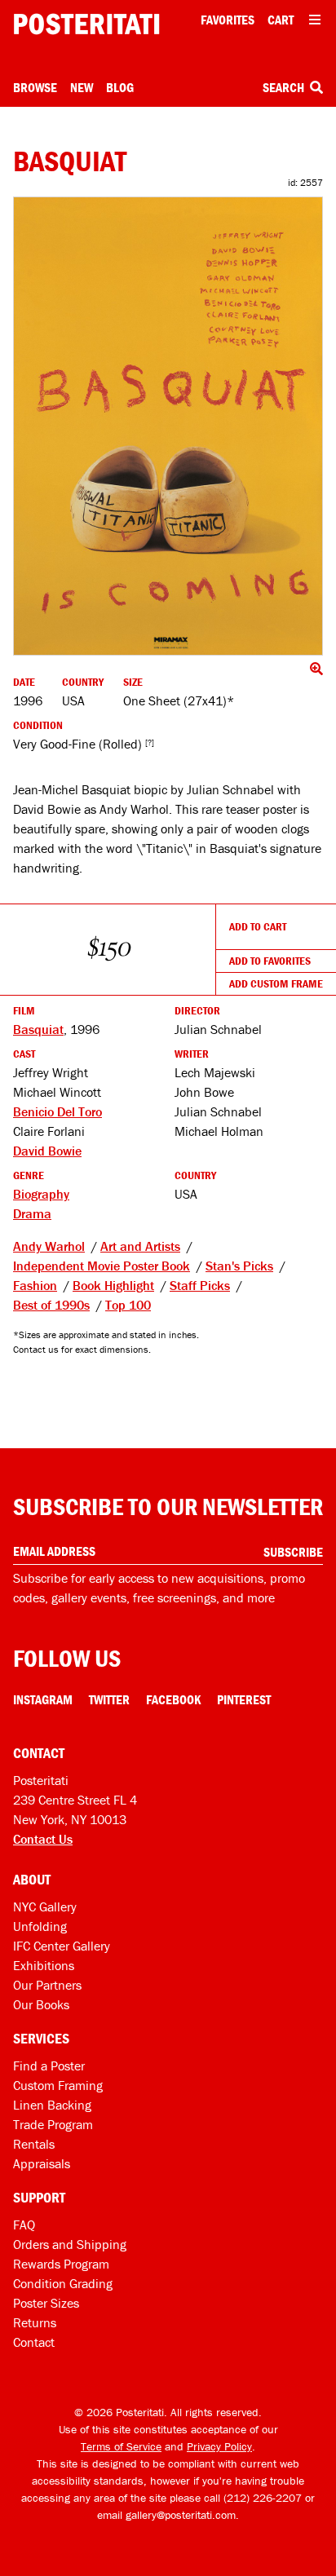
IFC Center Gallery (62, 1946)
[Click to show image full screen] (168, 426)
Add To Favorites (270, 961)
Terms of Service (121, 2446)
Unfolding (40, 1926)
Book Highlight (113, 1285)
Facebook (173, 1699)
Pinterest (244, 1699)
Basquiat (38, 1029)
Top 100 (128, 1305)
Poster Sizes (46, 2303)
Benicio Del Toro (57, 1111)
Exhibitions (44, 1965)
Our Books (41, 2004)
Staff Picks (200, 1285)
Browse (35, 87)
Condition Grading (63, 2283)
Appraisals (42, 2163)
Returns (35, 2322)
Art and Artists (140, 1246)
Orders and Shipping (70, 2244)
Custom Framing (58, 2085)
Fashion (35, 1285)
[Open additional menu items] (315, 20)
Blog (120, 87)
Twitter (109, 1699)
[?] (150, 742)
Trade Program (53, 2124)
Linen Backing (52, 2105)
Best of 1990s (51, 1305)
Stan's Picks (239, 1266)
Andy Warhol (49, 1246)
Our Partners (47, 1985)
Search (285, 87)
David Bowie (47, 1151)
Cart (281, 20)
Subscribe (293, 1552)
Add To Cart (258, 926)
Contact (34, 2342)
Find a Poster (49, 2066)
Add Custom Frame (276, 983)
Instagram (43, 1699)
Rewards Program (61, 2264)
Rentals (34, 2144)
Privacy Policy (219, 2446)
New (82, 87)
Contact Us (43, 1839)
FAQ (24, 2225)
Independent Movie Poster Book (102, 1266)
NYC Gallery (45, 1907)
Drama (32, 1213)
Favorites (228, 20)
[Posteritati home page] (86, 24)
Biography (41, 1194)
